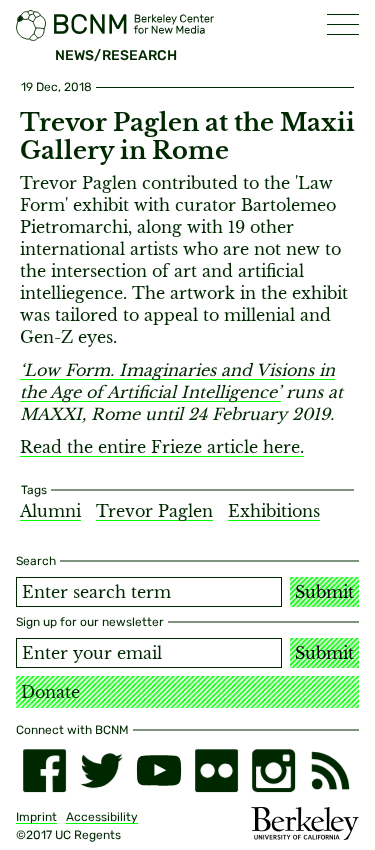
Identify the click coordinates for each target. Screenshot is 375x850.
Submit (324, 592)
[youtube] (158, 770)
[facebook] (44, 770)
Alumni (50, 511)
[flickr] (216, 770)
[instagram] (273, 770)
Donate (50, 692)
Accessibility (102, 817)
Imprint (36, 817)
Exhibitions (274, 511)
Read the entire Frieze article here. (162, 447)
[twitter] (101, 770)
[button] (343, 24)
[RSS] (330, 770)
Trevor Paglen (154, 511)
